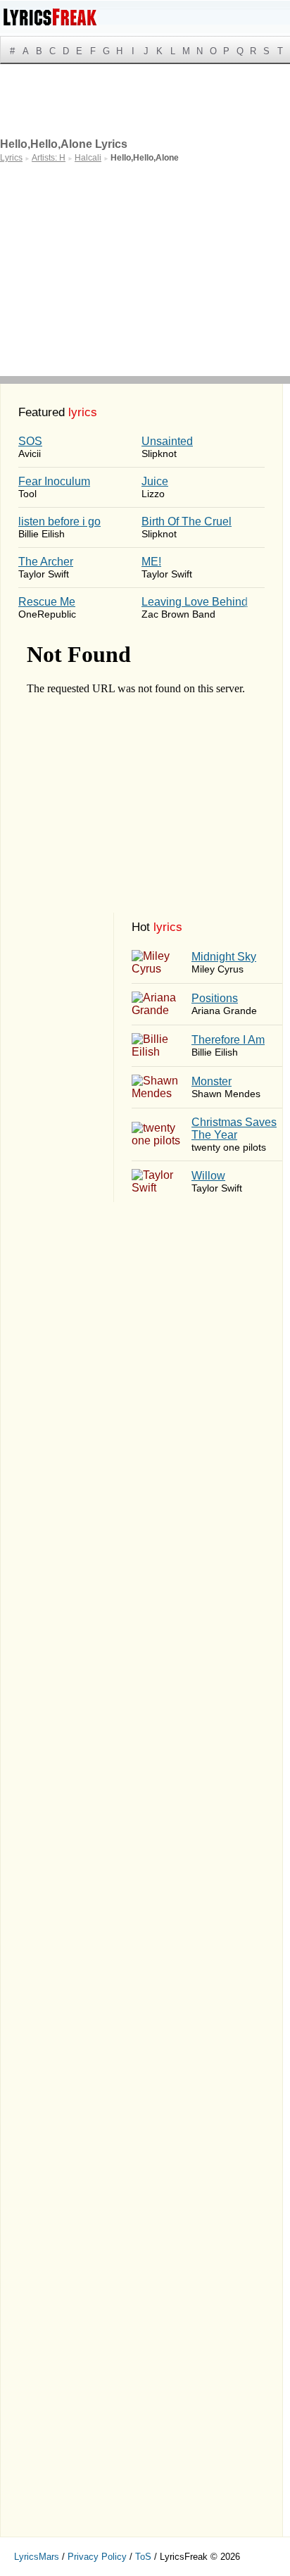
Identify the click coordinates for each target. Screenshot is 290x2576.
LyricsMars (37, 2557)
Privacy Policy (97, 2557)
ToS (143, 2557)
